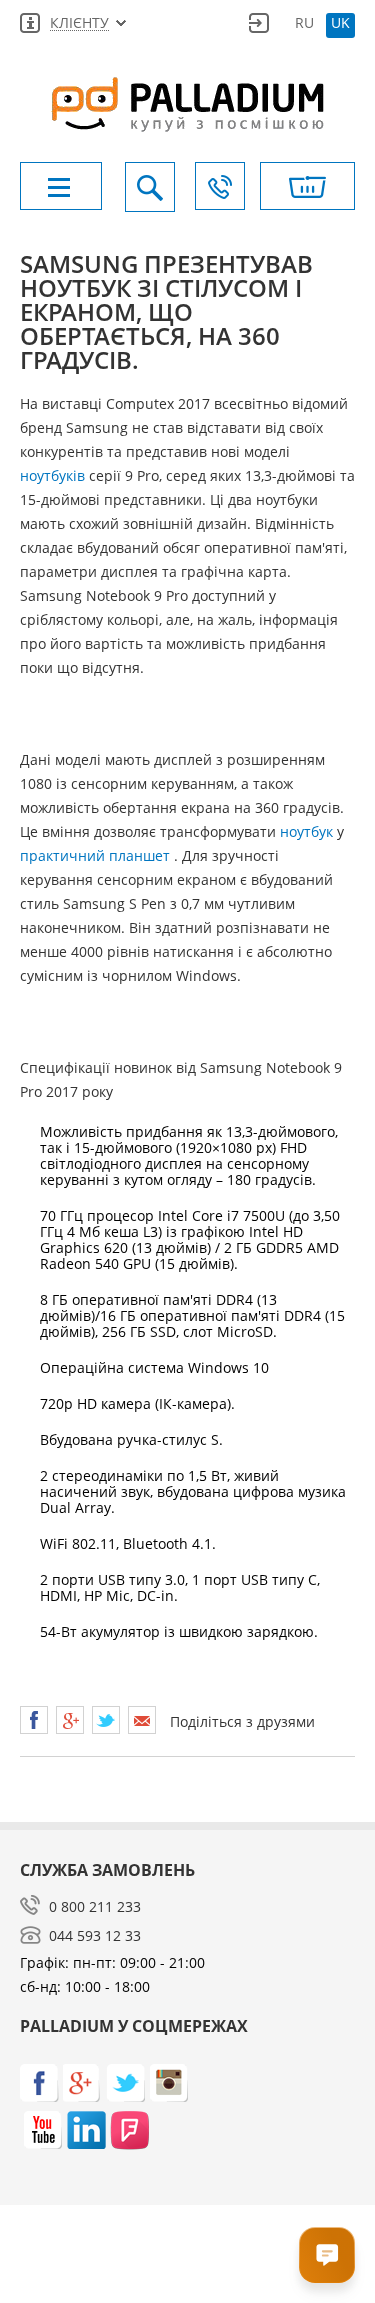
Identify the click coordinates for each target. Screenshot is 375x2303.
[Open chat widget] (327, 2255)
